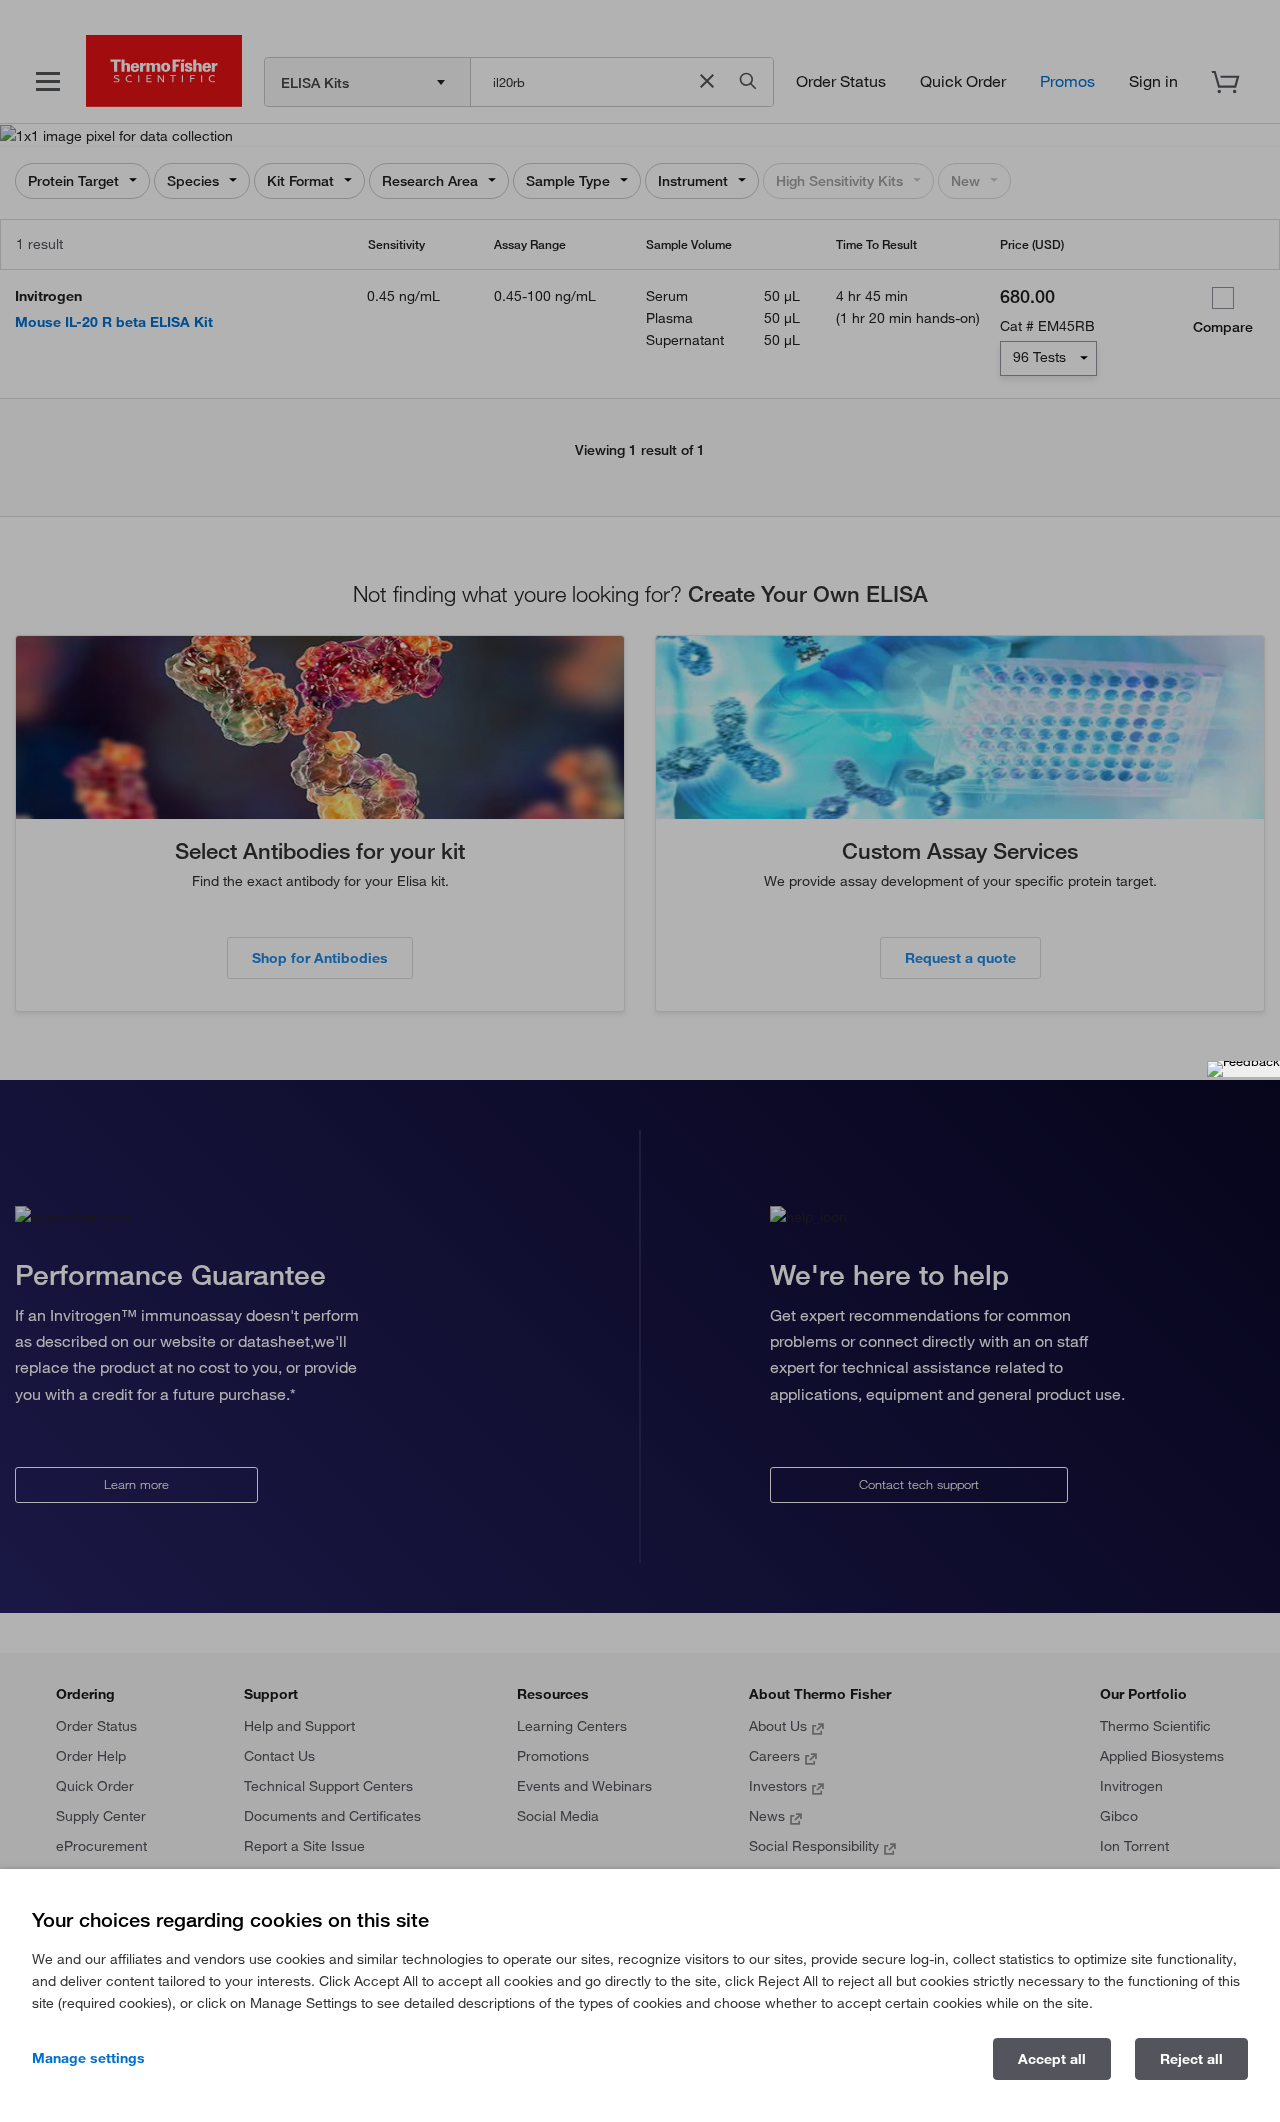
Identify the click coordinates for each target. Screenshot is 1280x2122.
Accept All (1052, 2059)
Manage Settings (88, 2058)
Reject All (1191, 2059)
